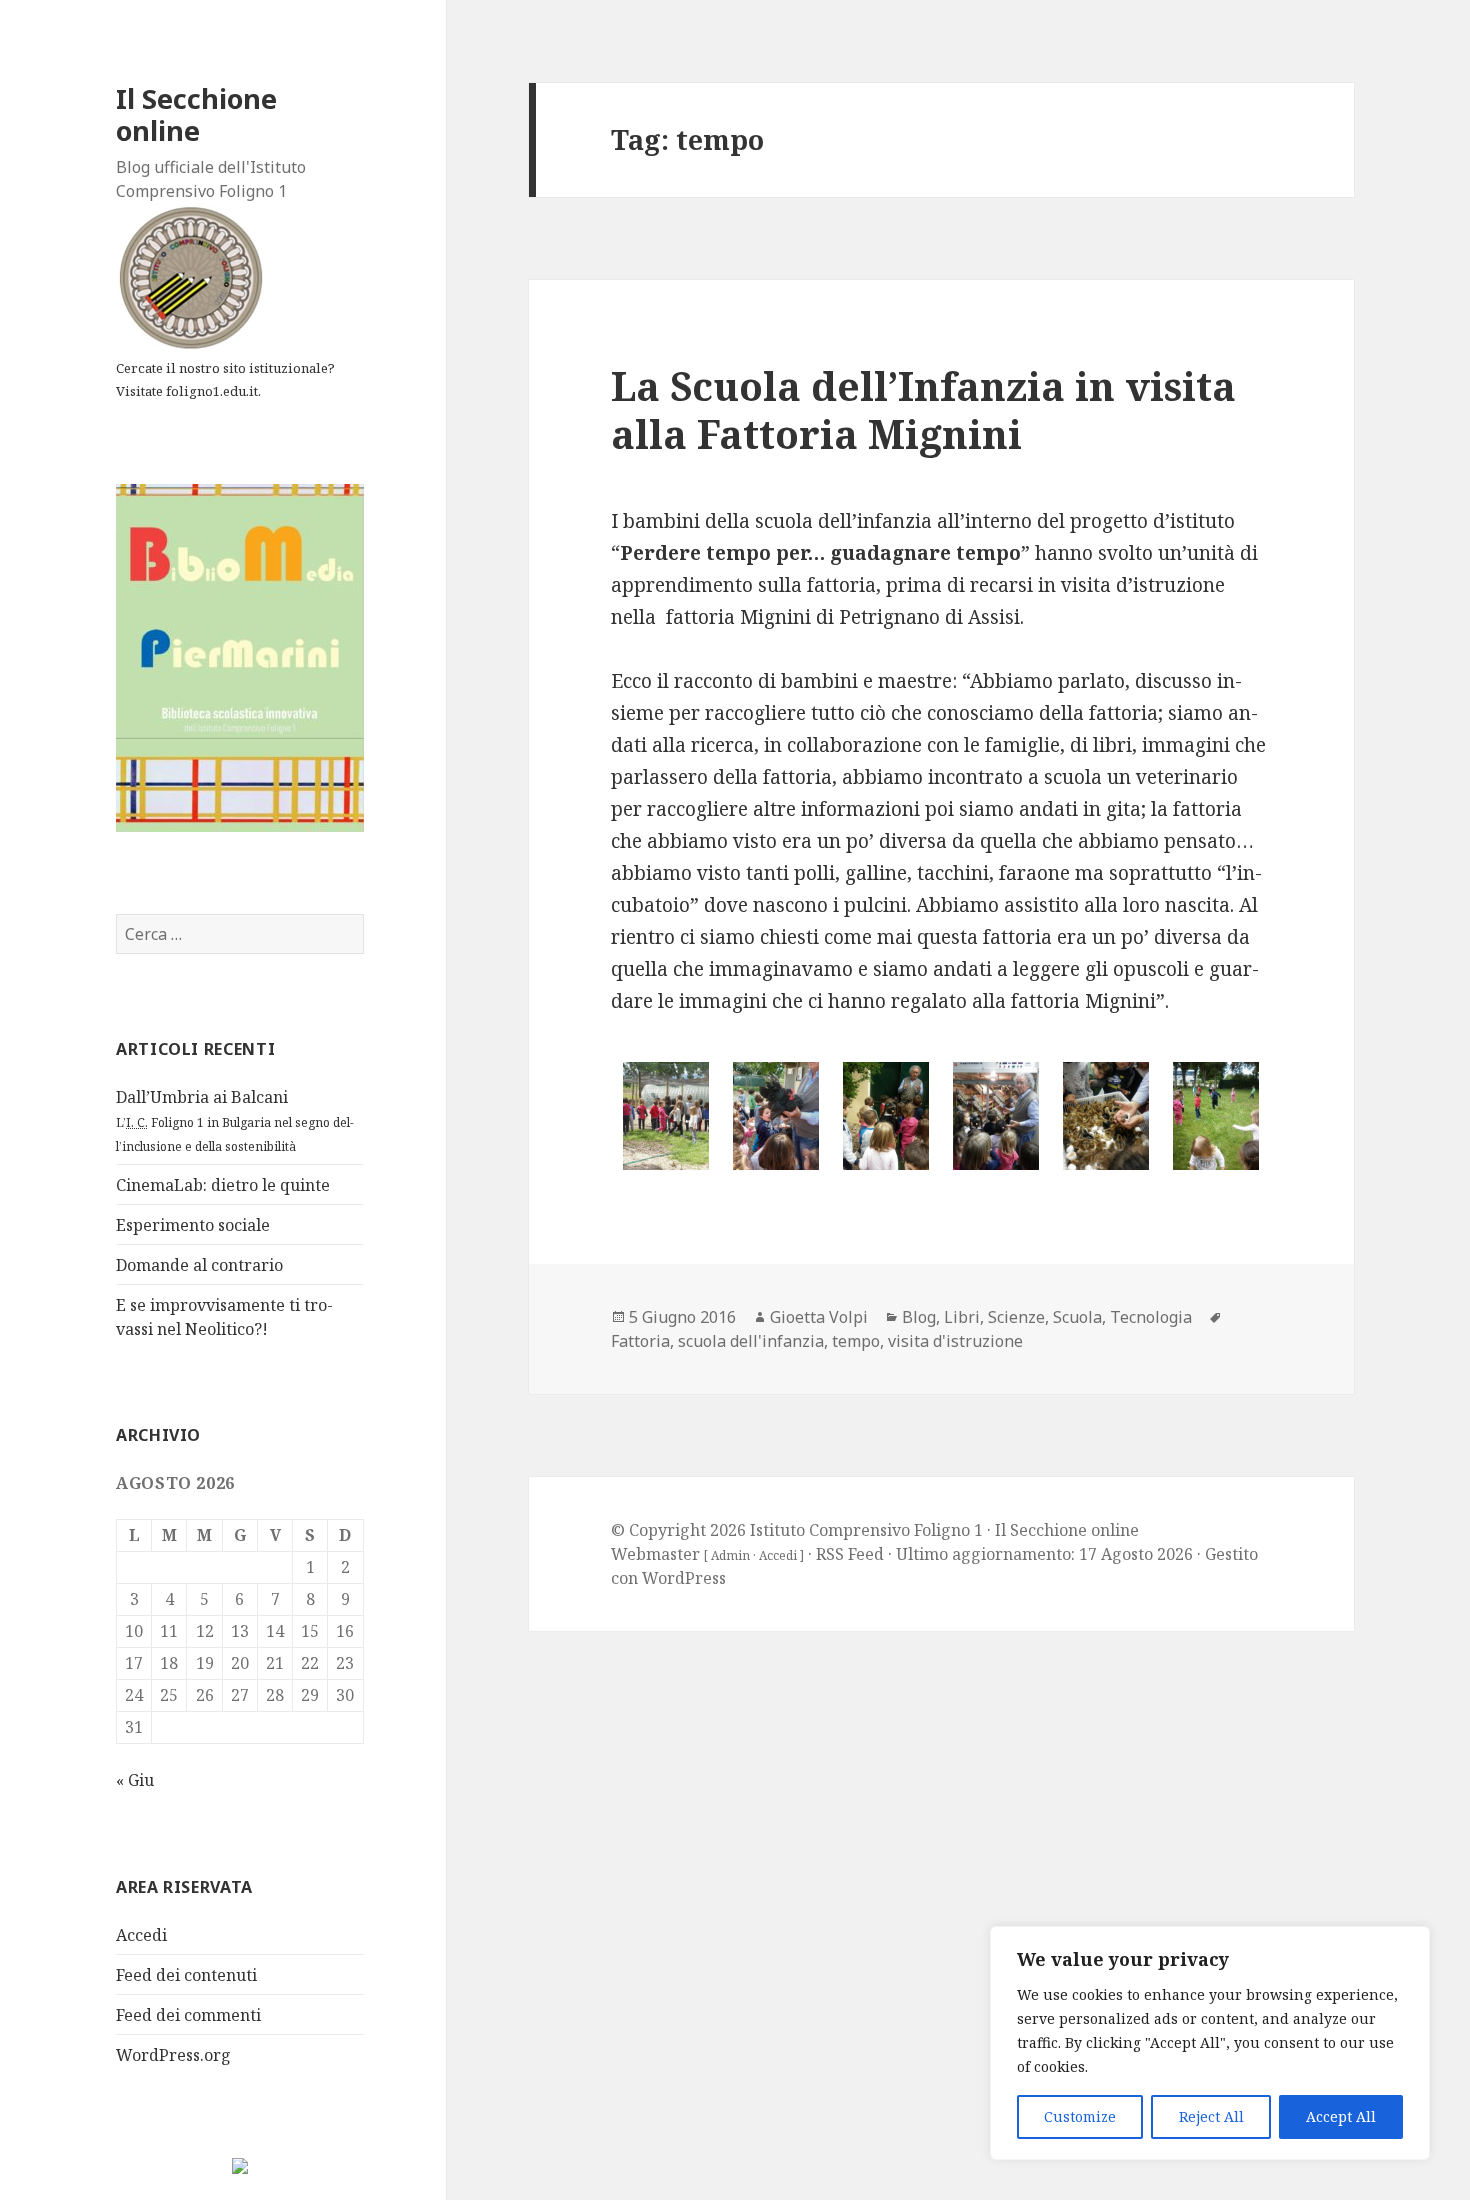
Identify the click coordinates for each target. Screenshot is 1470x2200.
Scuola (1077, 1317)
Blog (919, 1317)
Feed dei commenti (188, 2015)
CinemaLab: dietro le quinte (223, 1185)
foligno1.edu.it (212, 391)
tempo (856, 1341)
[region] (1210, 2043)
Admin (730, 1555)
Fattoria (640, 1341)
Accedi (141, 1935)
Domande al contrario (199, 1265)
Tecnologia (1151, 1317)
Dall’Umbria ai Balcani (235, 1120)
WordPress (684, 1578)
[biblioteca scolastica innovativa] (240, 656)
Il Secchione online (196, 114)
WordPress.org (173, 2055)
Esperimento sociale (193, 1225)
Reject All (1211, 2116)
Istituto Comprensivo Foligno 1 (866, 1530)
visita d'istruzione (955, 1341)
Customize (1080, 2116)
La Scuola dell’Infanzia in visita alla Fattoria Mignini (923, 409)
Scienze (1016, 1317)
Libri (962, 1317)
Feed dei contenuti (186, 1975)
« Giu (135, 1780)
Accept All (1341, 2116)
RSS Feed (850, 1554)
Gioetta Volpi (819, 1317)
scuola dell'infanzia (751, 1341)
